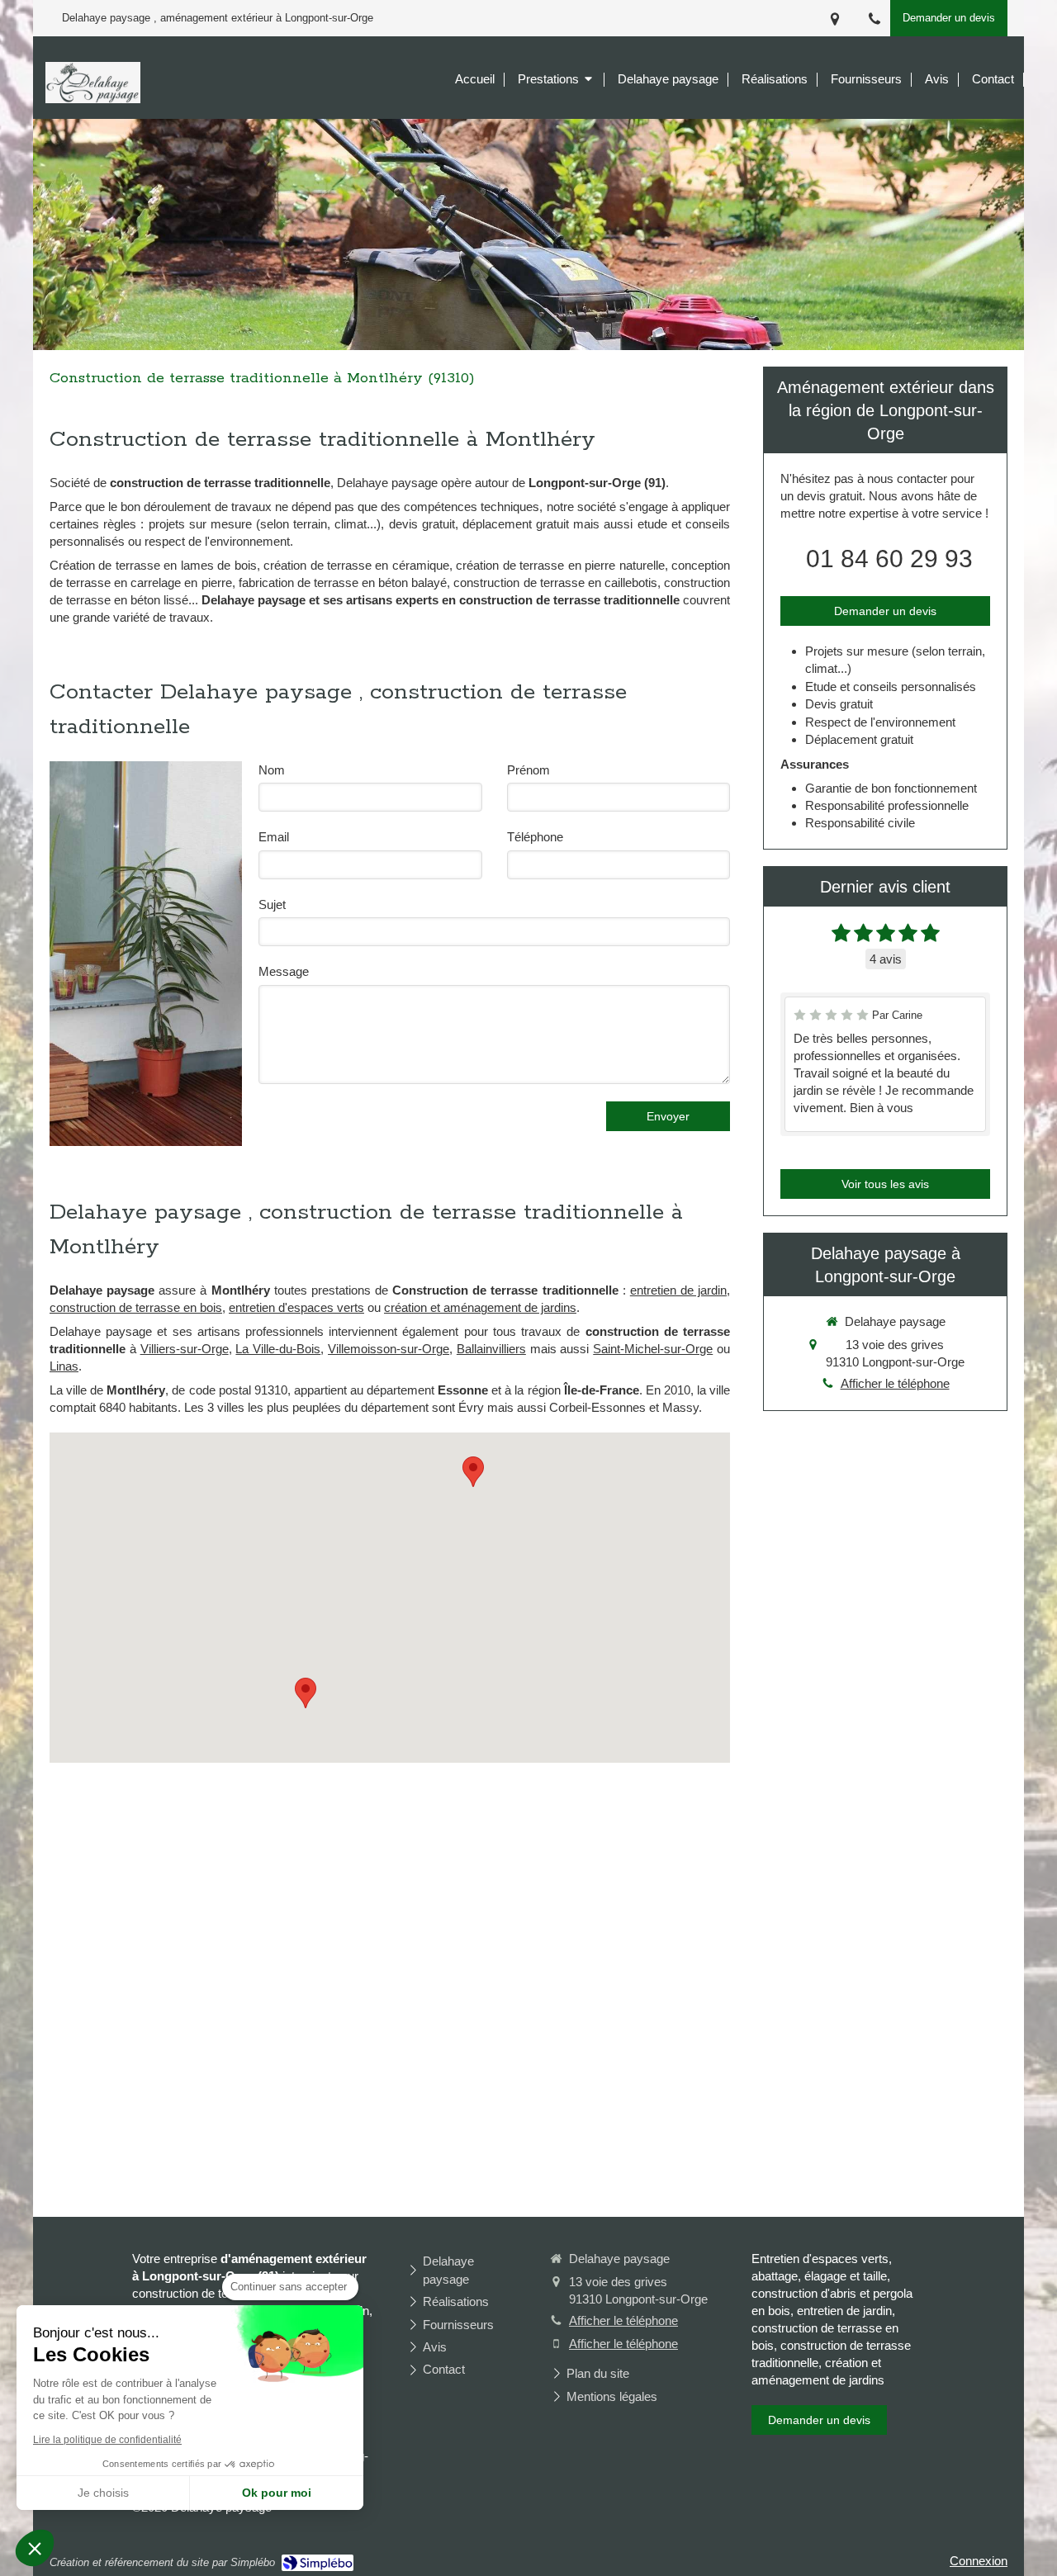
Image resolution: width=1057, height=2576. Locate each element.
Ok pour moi (277, 2493)
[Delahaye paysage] (93, 99)
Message (284, 971)
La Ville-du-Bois (278, 1349)
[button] (35, 2548)
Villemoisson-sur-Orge (389, 1349)
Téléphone (535, 837)
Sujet (272, 904)
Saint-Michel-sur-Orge (653, 1349)
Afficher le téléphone (895, 1383)
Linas (64, 1366)
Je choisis (103, 2493)
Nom (272, 770)
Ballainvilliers (491, 1349)
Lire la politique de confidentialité (107, 2440)
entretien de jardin (678, 1290)
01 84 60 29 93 (889, 559)
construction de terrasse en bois (136, 1307)
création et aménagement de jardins (480, 1307)
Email (274, 837)
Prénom (528, 770)
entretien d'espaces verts (296, 1307)
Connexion (979, 2561)
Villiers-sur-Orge (185, 1349)
